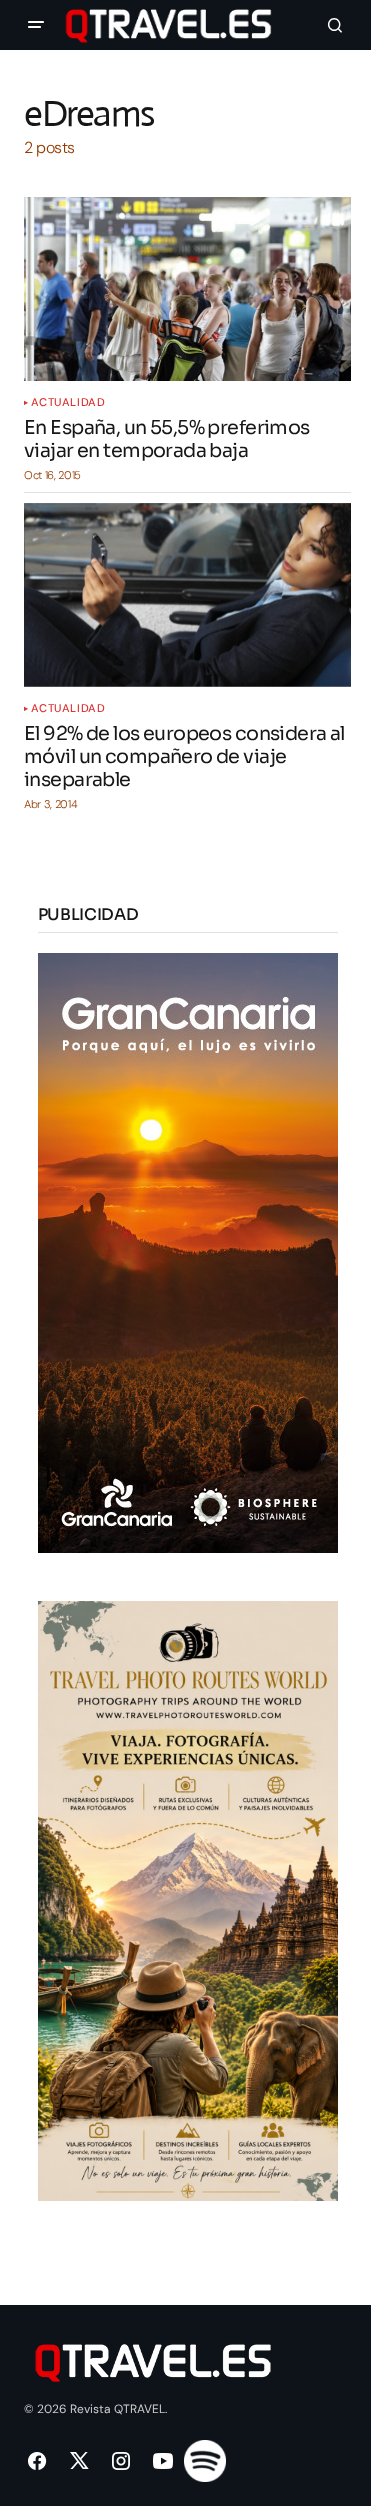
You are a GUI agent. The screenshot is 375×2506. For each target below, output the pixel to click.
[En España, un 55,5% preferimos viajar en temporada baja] (187, 289)
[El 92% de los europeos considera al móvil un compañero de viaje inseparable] (187, 595)
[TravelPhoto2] (188, 1899)
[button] (36, 25)
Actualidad (68, 402)
